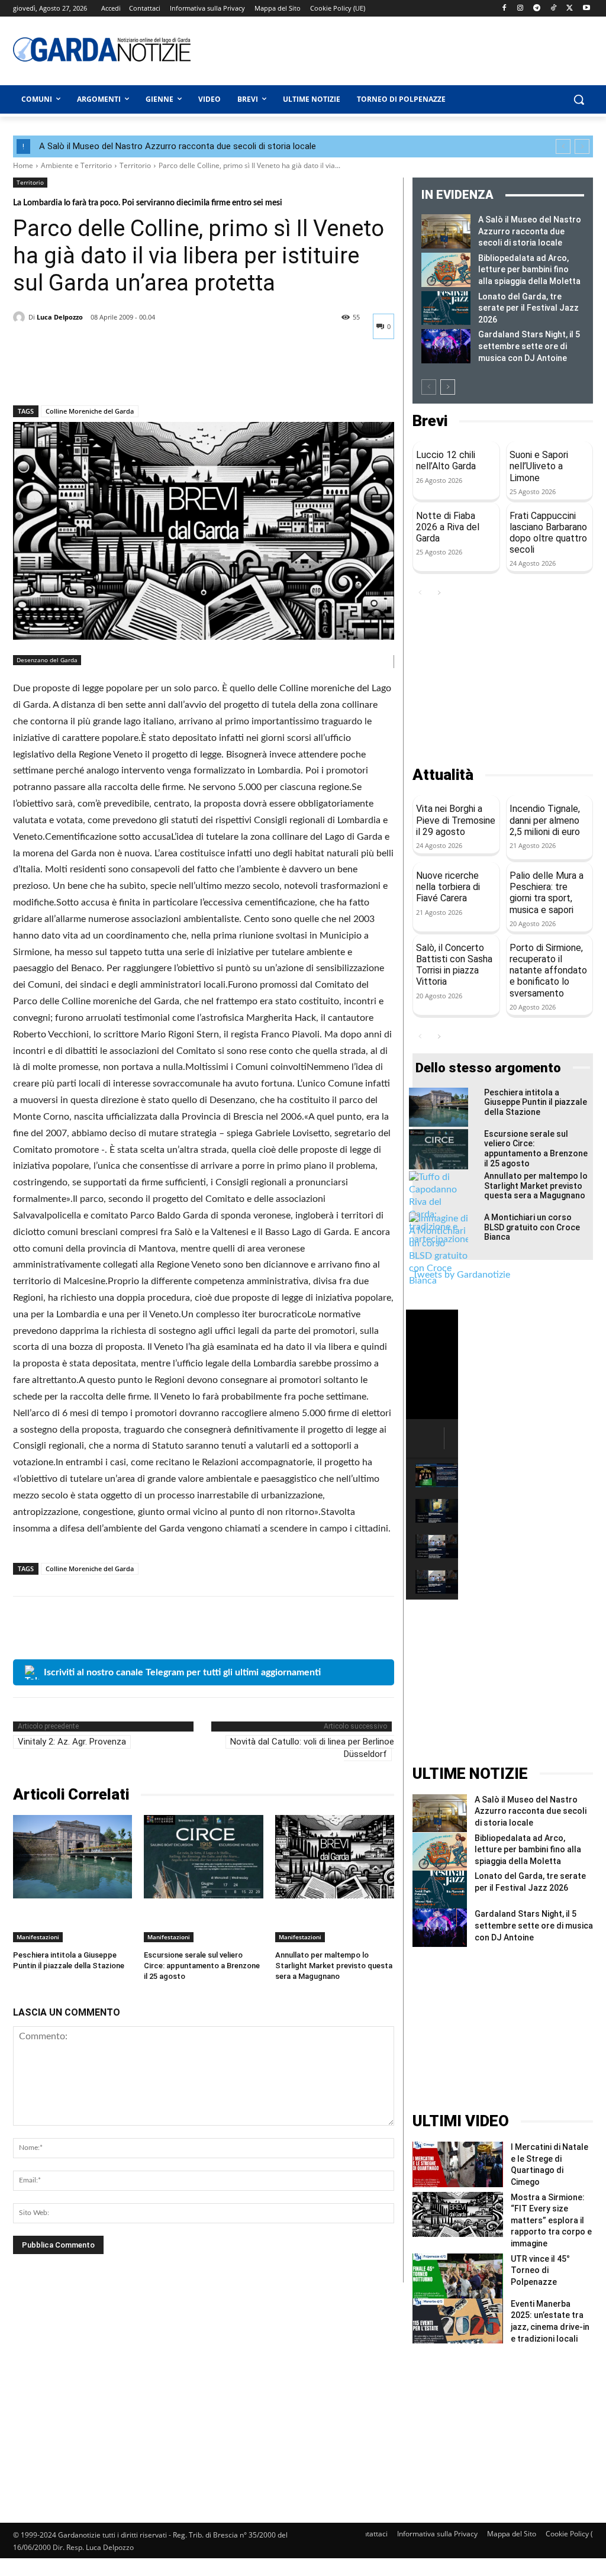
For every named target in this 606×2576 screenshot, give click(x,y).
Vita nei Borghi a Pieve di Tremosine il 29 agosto (456, 820)
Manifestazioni (38, 1937)
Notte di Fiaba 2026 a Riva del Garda (448, 527)
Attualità (443, 775)
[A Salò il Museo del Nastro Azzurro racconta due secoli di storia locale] (446, 231)
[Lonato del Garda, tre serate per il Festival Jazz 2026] (446, 308)
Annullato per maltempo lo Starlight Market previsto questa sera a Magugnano (334, 1966)
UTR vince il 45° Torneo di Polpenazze (540, 2270)
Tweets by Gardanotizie (461, 1275)
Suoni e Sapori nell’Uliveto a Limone (539, 466)
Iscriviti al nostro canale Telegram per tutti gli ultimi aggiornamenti (182, 1672)
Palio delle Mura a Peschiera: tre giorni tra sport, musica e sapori (547, 893)
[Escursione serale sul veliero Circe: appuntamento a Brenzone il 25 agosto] (203, 1857)
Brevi (430, 421)
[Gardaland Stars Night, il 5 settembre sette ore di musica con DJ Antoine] (446, 346)
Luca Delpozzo (60, 317)
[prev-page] (429, 387)
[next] (582, 146)
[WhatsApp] (107, 375)
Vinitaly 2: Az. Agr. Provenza (72, 1742)
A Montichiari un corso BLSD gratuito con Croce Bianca (532, 1227)
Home (23, 165)
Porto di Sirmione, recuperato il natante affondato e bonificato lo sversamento (548, 971)
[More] (134, 375)
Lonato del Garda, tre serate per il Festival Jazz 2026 (528, 308)
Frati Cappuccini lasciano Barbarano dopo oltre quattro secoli (548, 533)
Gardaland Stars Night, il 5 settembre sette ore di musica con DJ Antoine (529, 346)
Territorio (135, 165)
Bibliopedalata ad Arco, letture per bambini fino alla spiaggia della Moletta (529, 270)
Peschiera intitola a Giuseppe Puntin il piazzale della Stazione (536, 1102)
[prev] (563, 146)
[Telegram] (537, 9)
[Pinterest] (79, 375)
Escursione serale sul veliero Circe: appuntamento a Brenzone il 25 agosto (202, 1966)
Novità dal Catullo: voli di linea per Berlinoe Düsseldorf (312, 1748)
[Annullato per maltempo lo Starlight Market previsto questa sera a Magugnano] (335, 1857)
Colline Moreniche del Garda (90, 411)
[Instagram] (520, 9)
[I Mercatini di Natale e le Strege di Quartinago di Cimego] (458, 2164)
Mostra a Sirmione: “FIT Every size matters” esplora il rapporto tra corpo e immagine (551, 2220)
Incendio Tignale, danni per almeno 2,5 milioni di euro (545, 820)
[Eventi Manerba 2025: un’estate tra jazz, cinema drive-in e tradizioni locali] (458, 2321)
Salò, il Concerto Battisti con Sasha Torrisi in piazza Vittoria (454, 965)
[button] (579, 99)
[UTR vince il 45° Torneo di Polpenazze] (458, 2276)
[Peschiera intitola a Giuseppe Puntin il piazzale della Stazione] (72, 1857)
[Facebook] (504, 9)
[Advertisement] (368, 49)
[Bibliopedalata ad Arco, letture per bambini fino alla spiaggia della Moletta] (446, 270)
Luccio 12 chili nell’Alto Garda (446, 460)
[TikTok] (554, 9)
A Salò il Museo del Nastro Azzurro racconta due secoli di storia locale (178, 146)
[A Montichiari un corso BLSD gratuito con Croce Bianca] (439, 1250)
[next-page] (448, 387)
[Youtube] (586, 9)
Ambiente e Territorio (76, 165)
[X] (570, 9)
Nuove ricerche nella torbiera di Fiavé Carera (448, 887)
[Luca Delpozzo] (21, 317)
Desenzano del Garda (47, 660)
